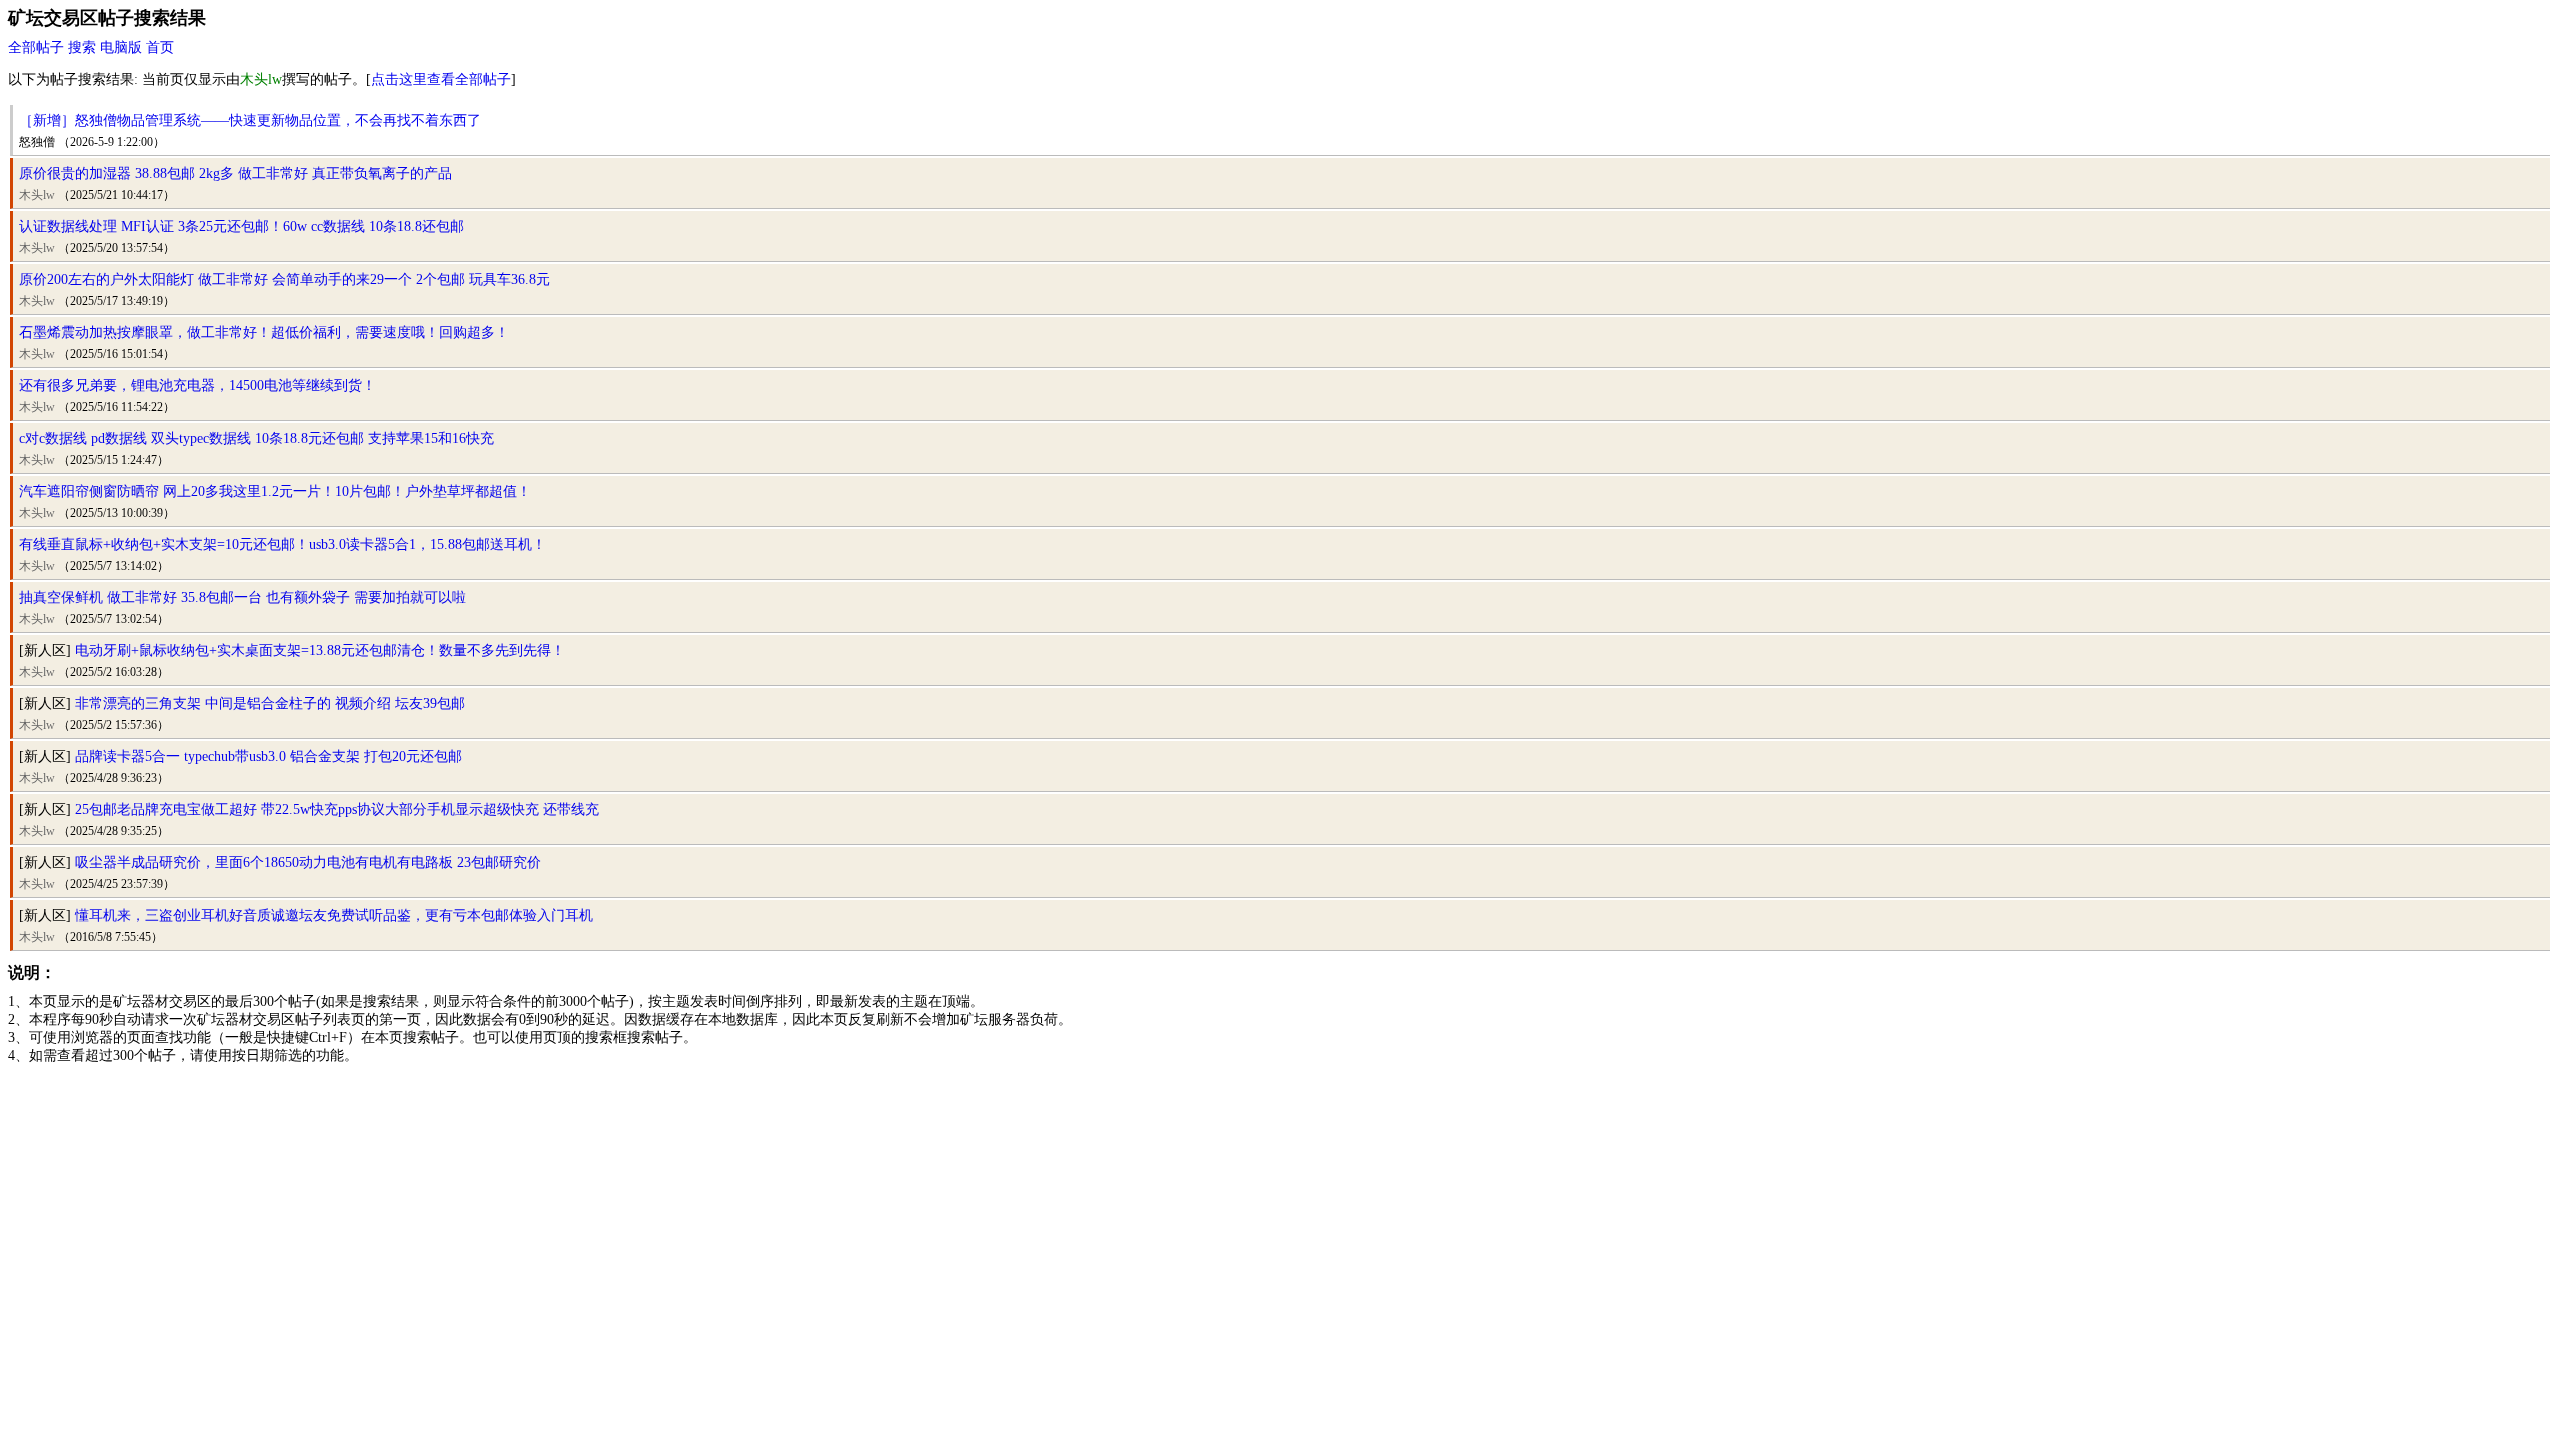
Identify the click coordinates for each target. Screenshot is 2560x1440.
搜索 (82, 47)
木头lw (37, 195)
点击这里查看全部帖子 (441, 79)
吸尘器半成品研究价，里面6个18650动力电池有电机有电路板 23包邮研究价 (308, 862)
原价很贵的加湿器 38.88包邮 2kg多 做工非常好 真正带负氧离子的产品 (235, 173)
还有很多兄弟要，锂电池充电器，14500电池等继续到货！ (197, 385)
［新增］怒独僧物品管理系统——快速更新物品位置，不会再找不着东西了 (250, 120)
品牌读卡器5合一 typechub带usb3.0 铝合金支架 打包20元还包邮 (268, 756)
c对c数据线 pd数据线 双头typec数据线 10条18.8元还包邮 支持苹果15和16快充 (256, 438)
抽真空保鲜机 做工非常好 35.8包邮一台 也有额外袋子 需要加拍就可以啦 (242, 597)
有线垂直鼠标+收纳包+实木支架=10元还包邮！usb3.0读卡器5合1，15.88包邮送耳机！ (282, 544)
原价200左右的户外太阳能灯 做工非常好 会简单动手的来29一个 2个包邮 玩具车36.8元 (284, 279)
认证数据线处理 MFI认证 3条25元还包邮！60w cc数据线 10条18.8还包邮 (241, 226)
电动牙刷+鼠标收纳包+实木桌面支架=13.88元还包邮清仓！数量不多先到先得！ (320, 650)
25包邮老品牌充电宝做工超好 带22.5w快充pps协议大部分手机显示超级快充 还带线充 (337, 809)
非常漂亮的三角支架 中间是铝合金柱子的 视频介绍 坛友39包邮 (270, 703)
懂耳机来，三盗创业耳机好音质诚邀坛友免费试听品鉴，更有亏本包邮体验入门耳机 (334, 915)
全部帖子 (36, 47)
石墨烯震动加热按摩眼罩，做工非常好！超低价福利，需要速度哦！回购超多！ (264, 332)
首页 (160, 47)
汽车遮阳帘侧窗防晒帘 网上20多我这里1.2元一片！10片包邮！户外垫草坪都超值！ (275, 491)
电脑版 (121, 47)
